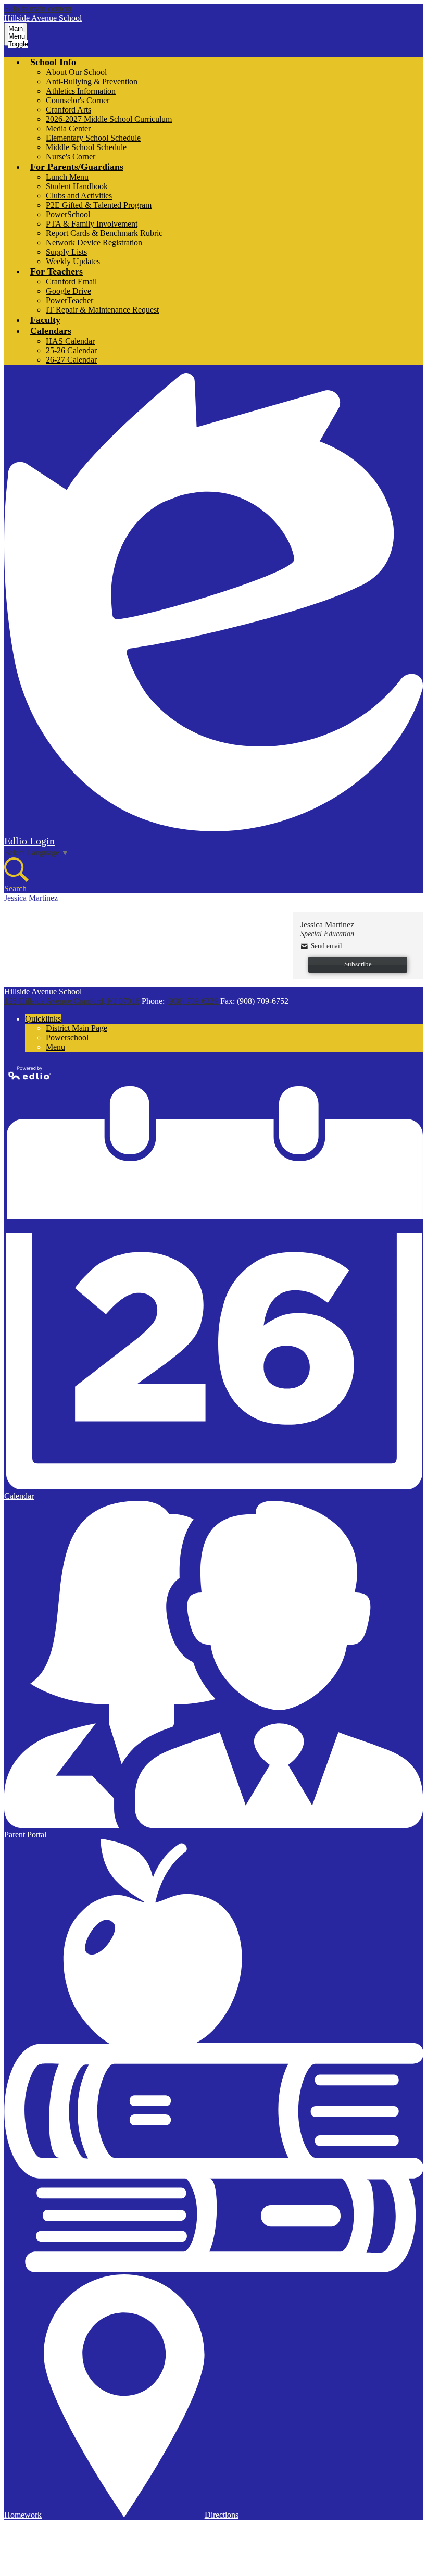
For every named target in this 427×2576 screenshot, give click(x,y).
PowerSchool (68, 214)
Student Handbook (77, 186)
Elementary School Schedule (93, 138)
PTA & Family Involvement (92, 224)
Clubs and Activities (79, 196)
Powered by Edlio (30, 1073)
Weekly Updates (73, 261)
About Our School (76, 72)
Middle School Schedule (86, 147)
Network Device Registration (94, 242)
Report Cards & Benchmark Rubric (104, 233)
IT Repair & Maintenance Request (102, 310)
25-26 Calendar (71, 350)
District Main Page (77, 1028)
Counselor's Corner (78, 100)
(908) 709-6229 (193, 1001)
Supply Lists (66, 252)
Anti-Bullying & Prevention (92, 82)
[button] (53, 62)
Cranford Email (71, 282)
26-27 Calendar (71, 360)
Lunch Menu (67, 177)
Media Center (68, 128)
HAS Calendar (70, 341)
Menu (55, 1047)
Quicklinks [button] (43, 1019)
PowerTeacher (70, 300)
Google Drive (68, 291)
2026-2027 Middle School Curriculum (109, 119)
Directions (222, 2515)
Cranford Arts (68, 110)
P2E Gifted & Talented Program (99, 205)
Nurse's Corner (71, 157)
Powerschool (67, 1037)
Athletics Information (81, 91)
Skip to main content (38, 9)
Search (15, 888)
